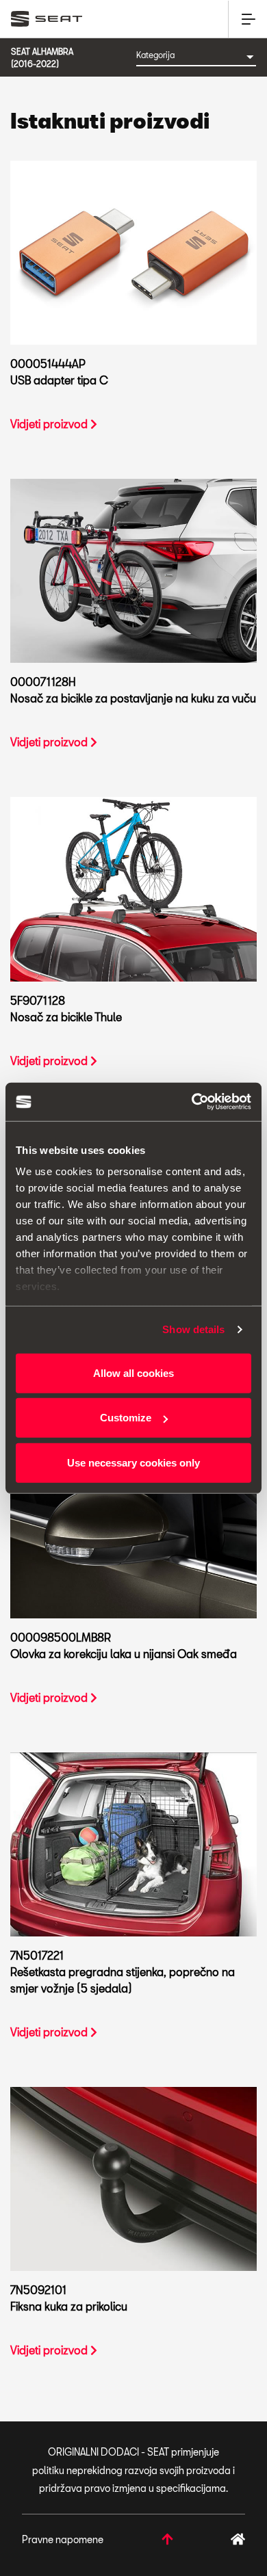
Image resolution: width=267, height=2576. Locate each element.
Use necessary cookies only (133, 1462)
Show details (193, 1329)
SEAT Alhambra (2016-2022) (42, 57)
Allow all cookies (133, 1372)
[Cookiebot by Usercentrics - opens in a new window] (192, 1102)
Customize (126, 1418)
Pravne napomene (63, 2539)
